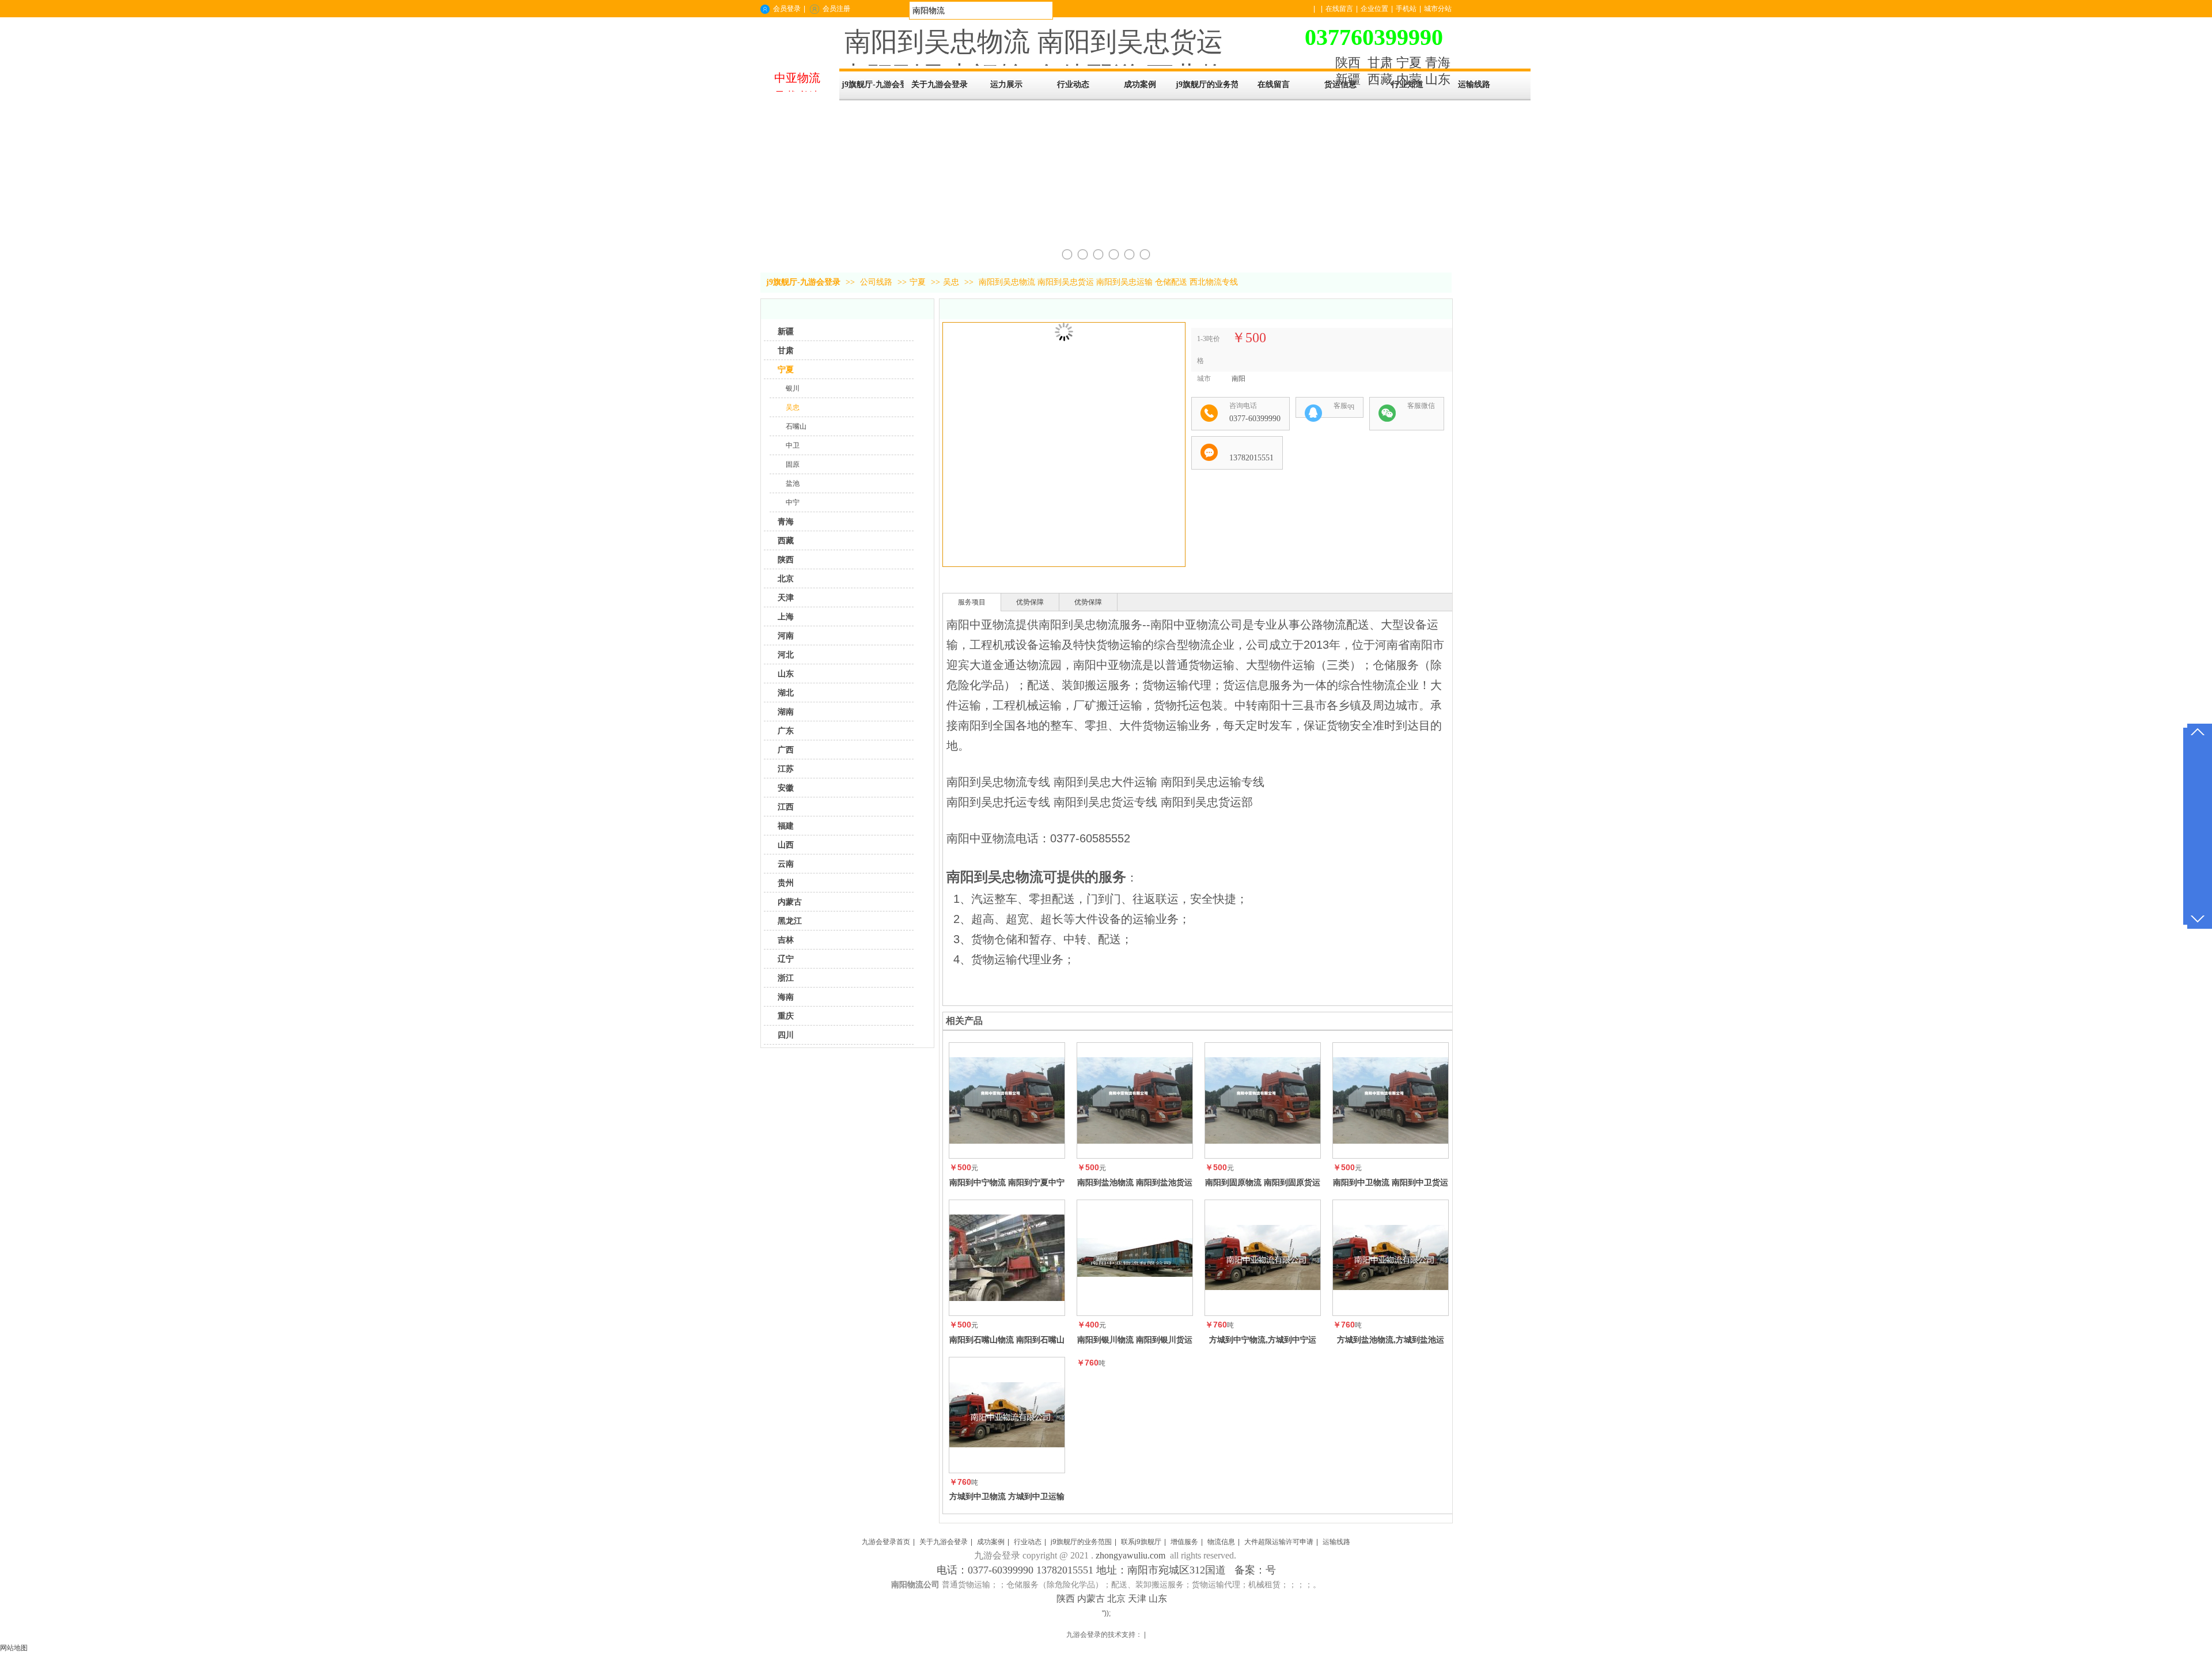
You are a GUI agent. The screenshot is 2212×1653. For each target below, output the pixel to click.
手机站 (1406, 9)
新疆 (1348, 79)
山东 (1438, 79)
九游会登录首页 (886, 1542)
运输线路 (1336, 1542)
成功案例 (991, 1542)
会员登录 (787, 9)
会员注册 (836, 9)
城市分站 (1438, 9)
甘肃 (1380, 63)
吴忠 (951, 282)
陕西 (1348, 63)
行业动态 (1028, 1542)
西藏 (1380, 79)
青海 (1438, 63)
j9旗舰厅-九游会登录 (873, 84)
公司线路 (877, 282)
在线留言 (1339, 9)
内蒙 (1409, 79)
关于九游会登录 (944, 1542)
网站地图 (14, 1648)
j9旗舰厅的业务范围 (1081, 1542)
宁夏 (1409, 63)
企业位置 (1374, 9)
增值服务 (1184, 1542)
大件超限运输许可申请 (1279, 1542)
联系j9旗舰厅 (1141, 1542)
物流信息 (1221, 1542)
